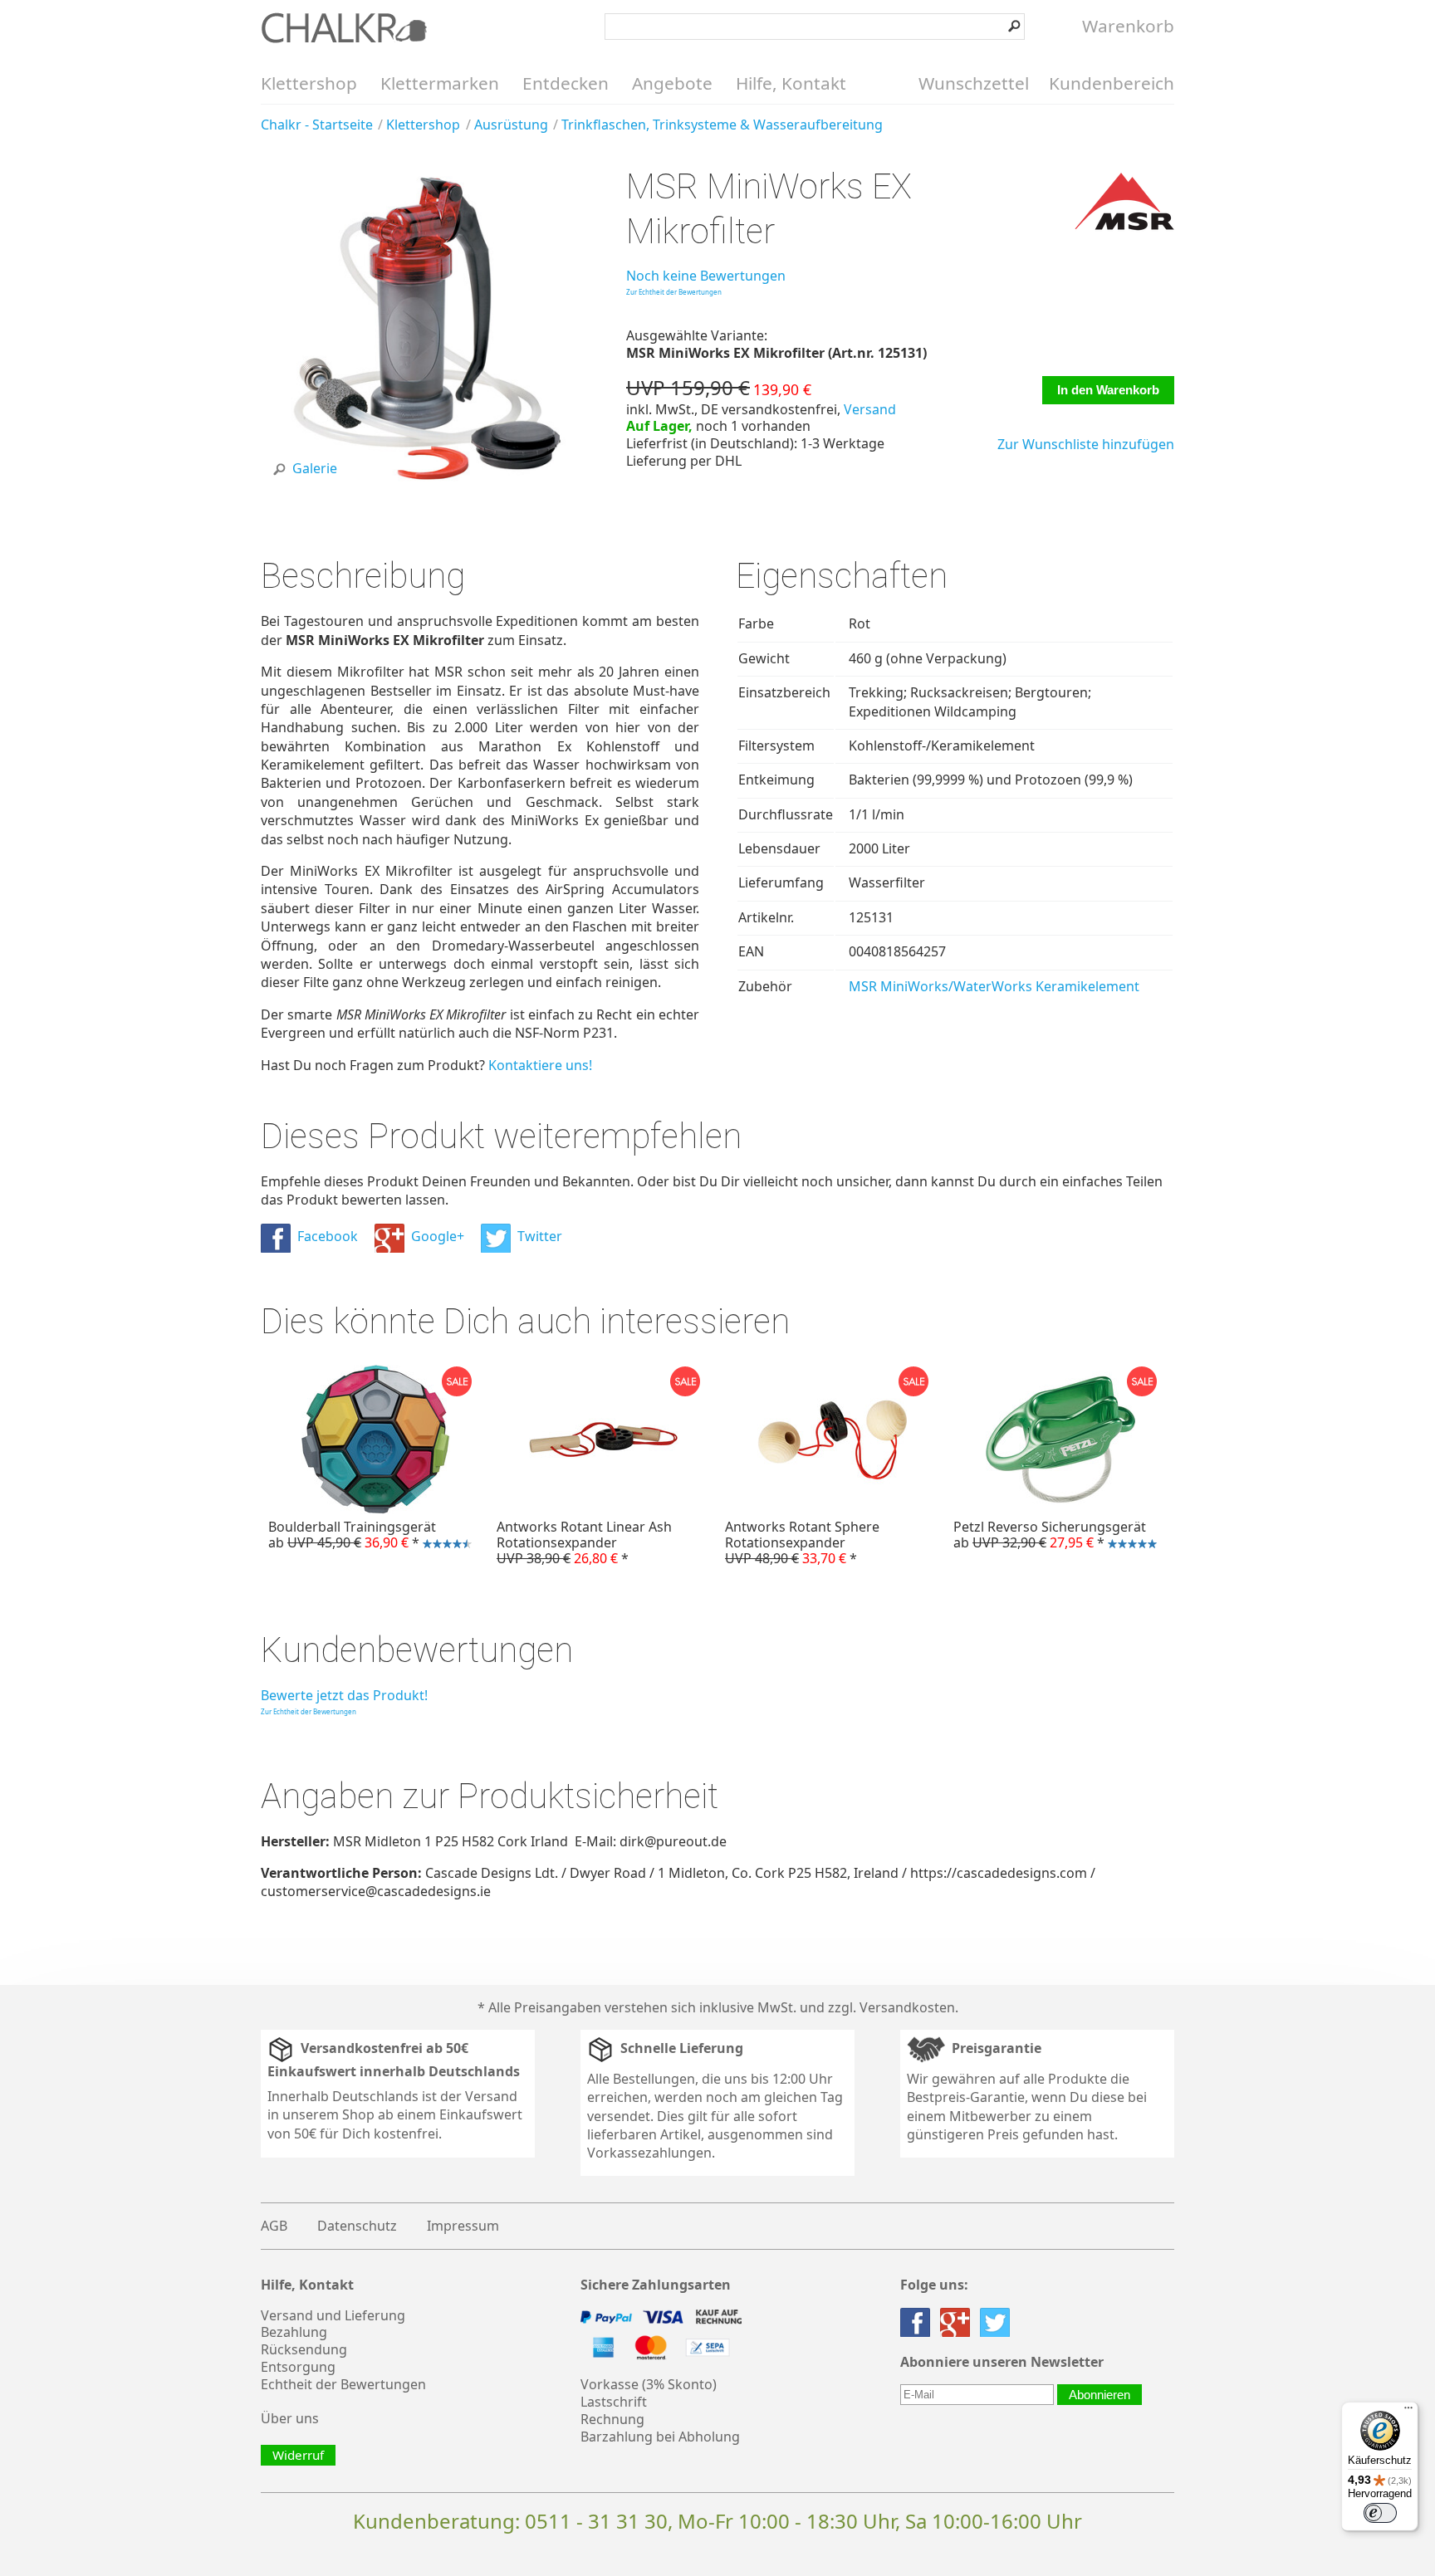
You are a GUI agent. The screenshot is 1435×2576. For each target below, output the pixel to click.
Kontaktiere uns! (540, 1065)
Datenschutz (357, 2226)
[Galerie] (425, 488)
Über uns (290, 2418)
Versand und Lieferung (333, 2315)
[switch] (1380, 2513)
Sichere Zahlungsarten (656, 2285)
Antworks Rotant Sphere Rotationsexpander (802, 1542)
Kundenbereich (1112, 83)
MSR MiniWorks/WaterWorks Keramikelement (994, 986)
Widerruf (298, 2455)
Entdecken (566, 83)
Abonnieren (1100, 2395)
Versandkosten (907, 2007)
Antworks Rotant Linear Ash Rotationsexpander (584, 1542)
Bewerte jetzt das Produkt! (344, 1695)
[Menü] (1408, 2412)
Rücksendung (304, 2349)
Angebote (672, 83)
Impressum (463, 2226)
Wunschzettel (974, 83)
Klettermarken (440, 83)
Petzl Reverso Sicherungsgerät (1046, 1537)
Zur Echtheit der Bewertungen (674, 292)
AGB (274, 2226)
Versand (870, 409)
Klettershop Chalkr (344, 27)
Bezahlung (294, 2332)
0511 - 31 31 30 (596, 2521)
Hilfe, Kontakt (791, 83)
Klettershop (309, 83)
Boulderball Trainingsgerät (348, 1537)
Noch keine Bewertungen (706, 276)
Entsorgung (298, 2367)
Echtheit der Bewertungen (343, 2384)
